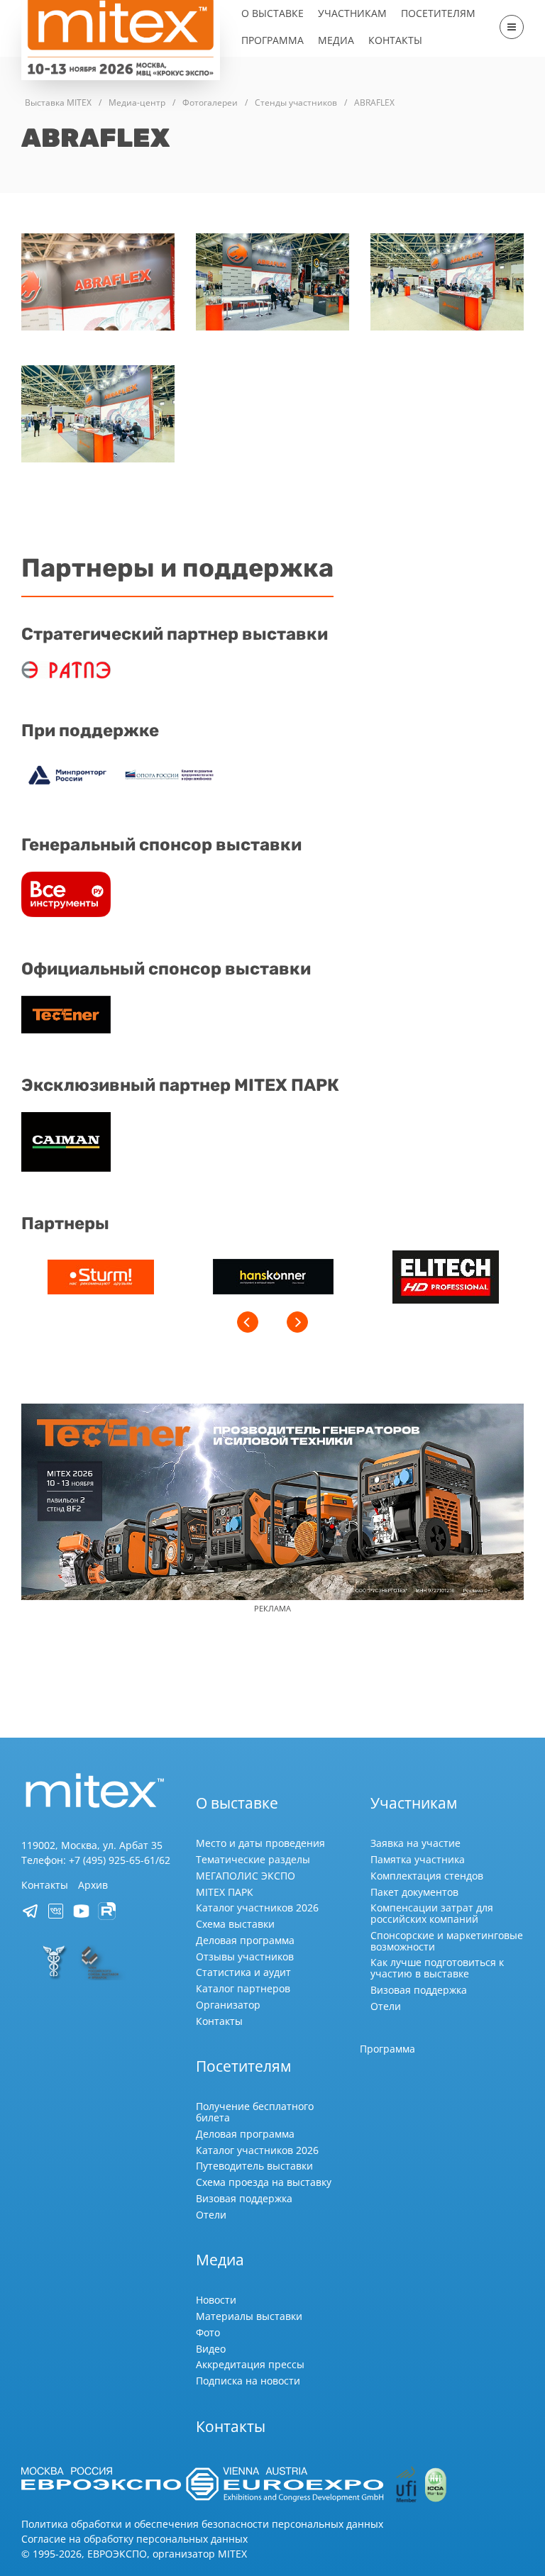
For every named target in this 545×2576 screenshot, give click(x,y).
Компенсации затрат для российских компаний (432, 1913)
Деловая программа (245, 1940)
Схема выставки (235, 1924)
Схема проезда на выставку (264, 2182)
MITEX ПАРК (225, 1892)
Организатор (228, 2005)
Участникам (352, 13)
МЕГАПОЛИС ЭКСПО (246, 1876)
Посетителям (438, 13)
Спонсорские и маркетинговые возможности (447, 1941)
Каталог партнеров (243, 1988)
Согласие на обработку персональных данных (134, 2539)
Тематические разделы (253, 1859)
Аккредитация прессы (250, 2364)
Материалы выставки (249, 2316)
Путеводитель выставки (254, 2166)
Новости (216, 2300)
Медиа (336, 40)
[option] (100, 1279)
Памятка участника (418, 1859)
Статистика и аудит (243, 1972)
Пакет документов (414, 1892)
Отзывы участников (245, 1956)
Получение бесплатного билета (255, 2112)
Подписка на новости (248, 2381)
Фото (208, 2332)
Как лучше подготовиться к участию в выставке (437, 1968)
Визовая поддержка (419, 1990)
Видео (211, 2349)
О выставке (272, 13)
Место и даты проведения (260, 1843)
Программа (272, 40)
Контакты (395, 40)
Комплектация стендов (427, 1876)
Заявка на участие (415, 1843)
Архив (93, 1885)
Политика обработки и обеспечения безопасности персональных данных (202, 2524)
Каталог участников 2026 (257, 1908)
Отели (386, 2006)
